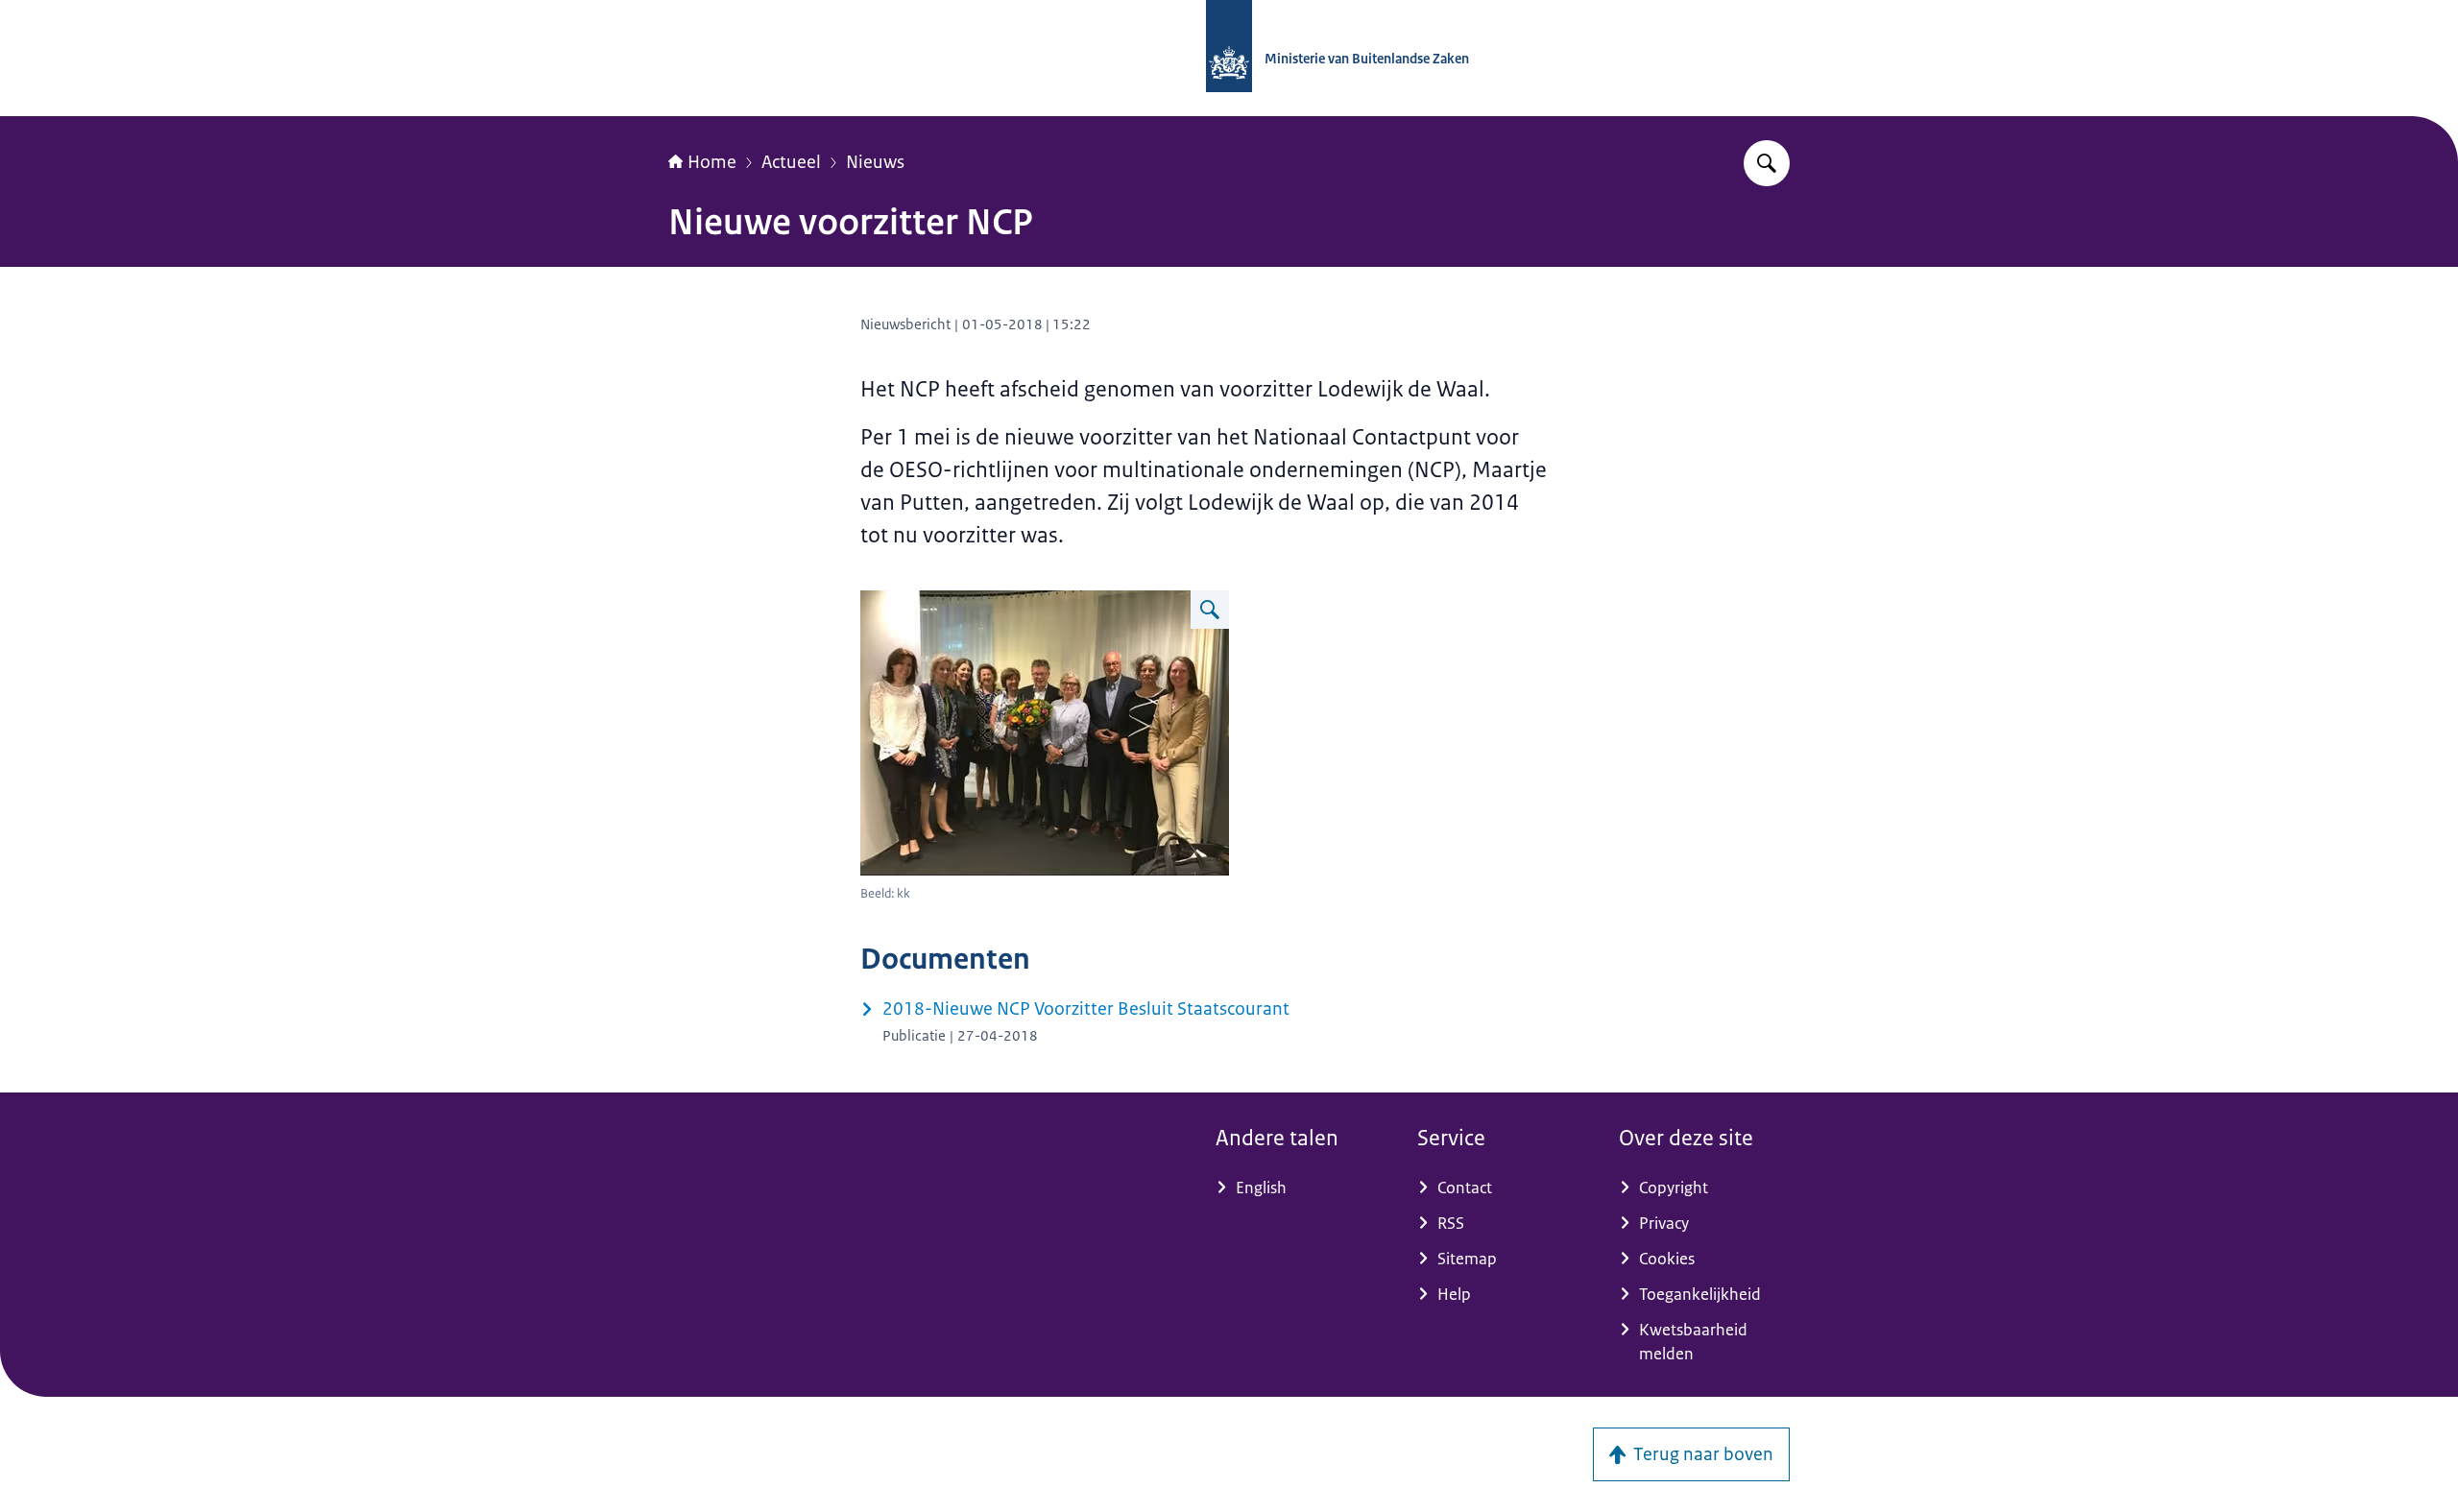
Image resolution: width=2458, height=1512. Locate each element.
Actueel (791, 162)
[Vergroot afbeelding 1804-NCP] (1210, 610)
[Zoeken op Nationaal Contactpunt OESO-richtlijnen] (1767, 163)
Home (712, 162)
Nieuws (875, 162)
